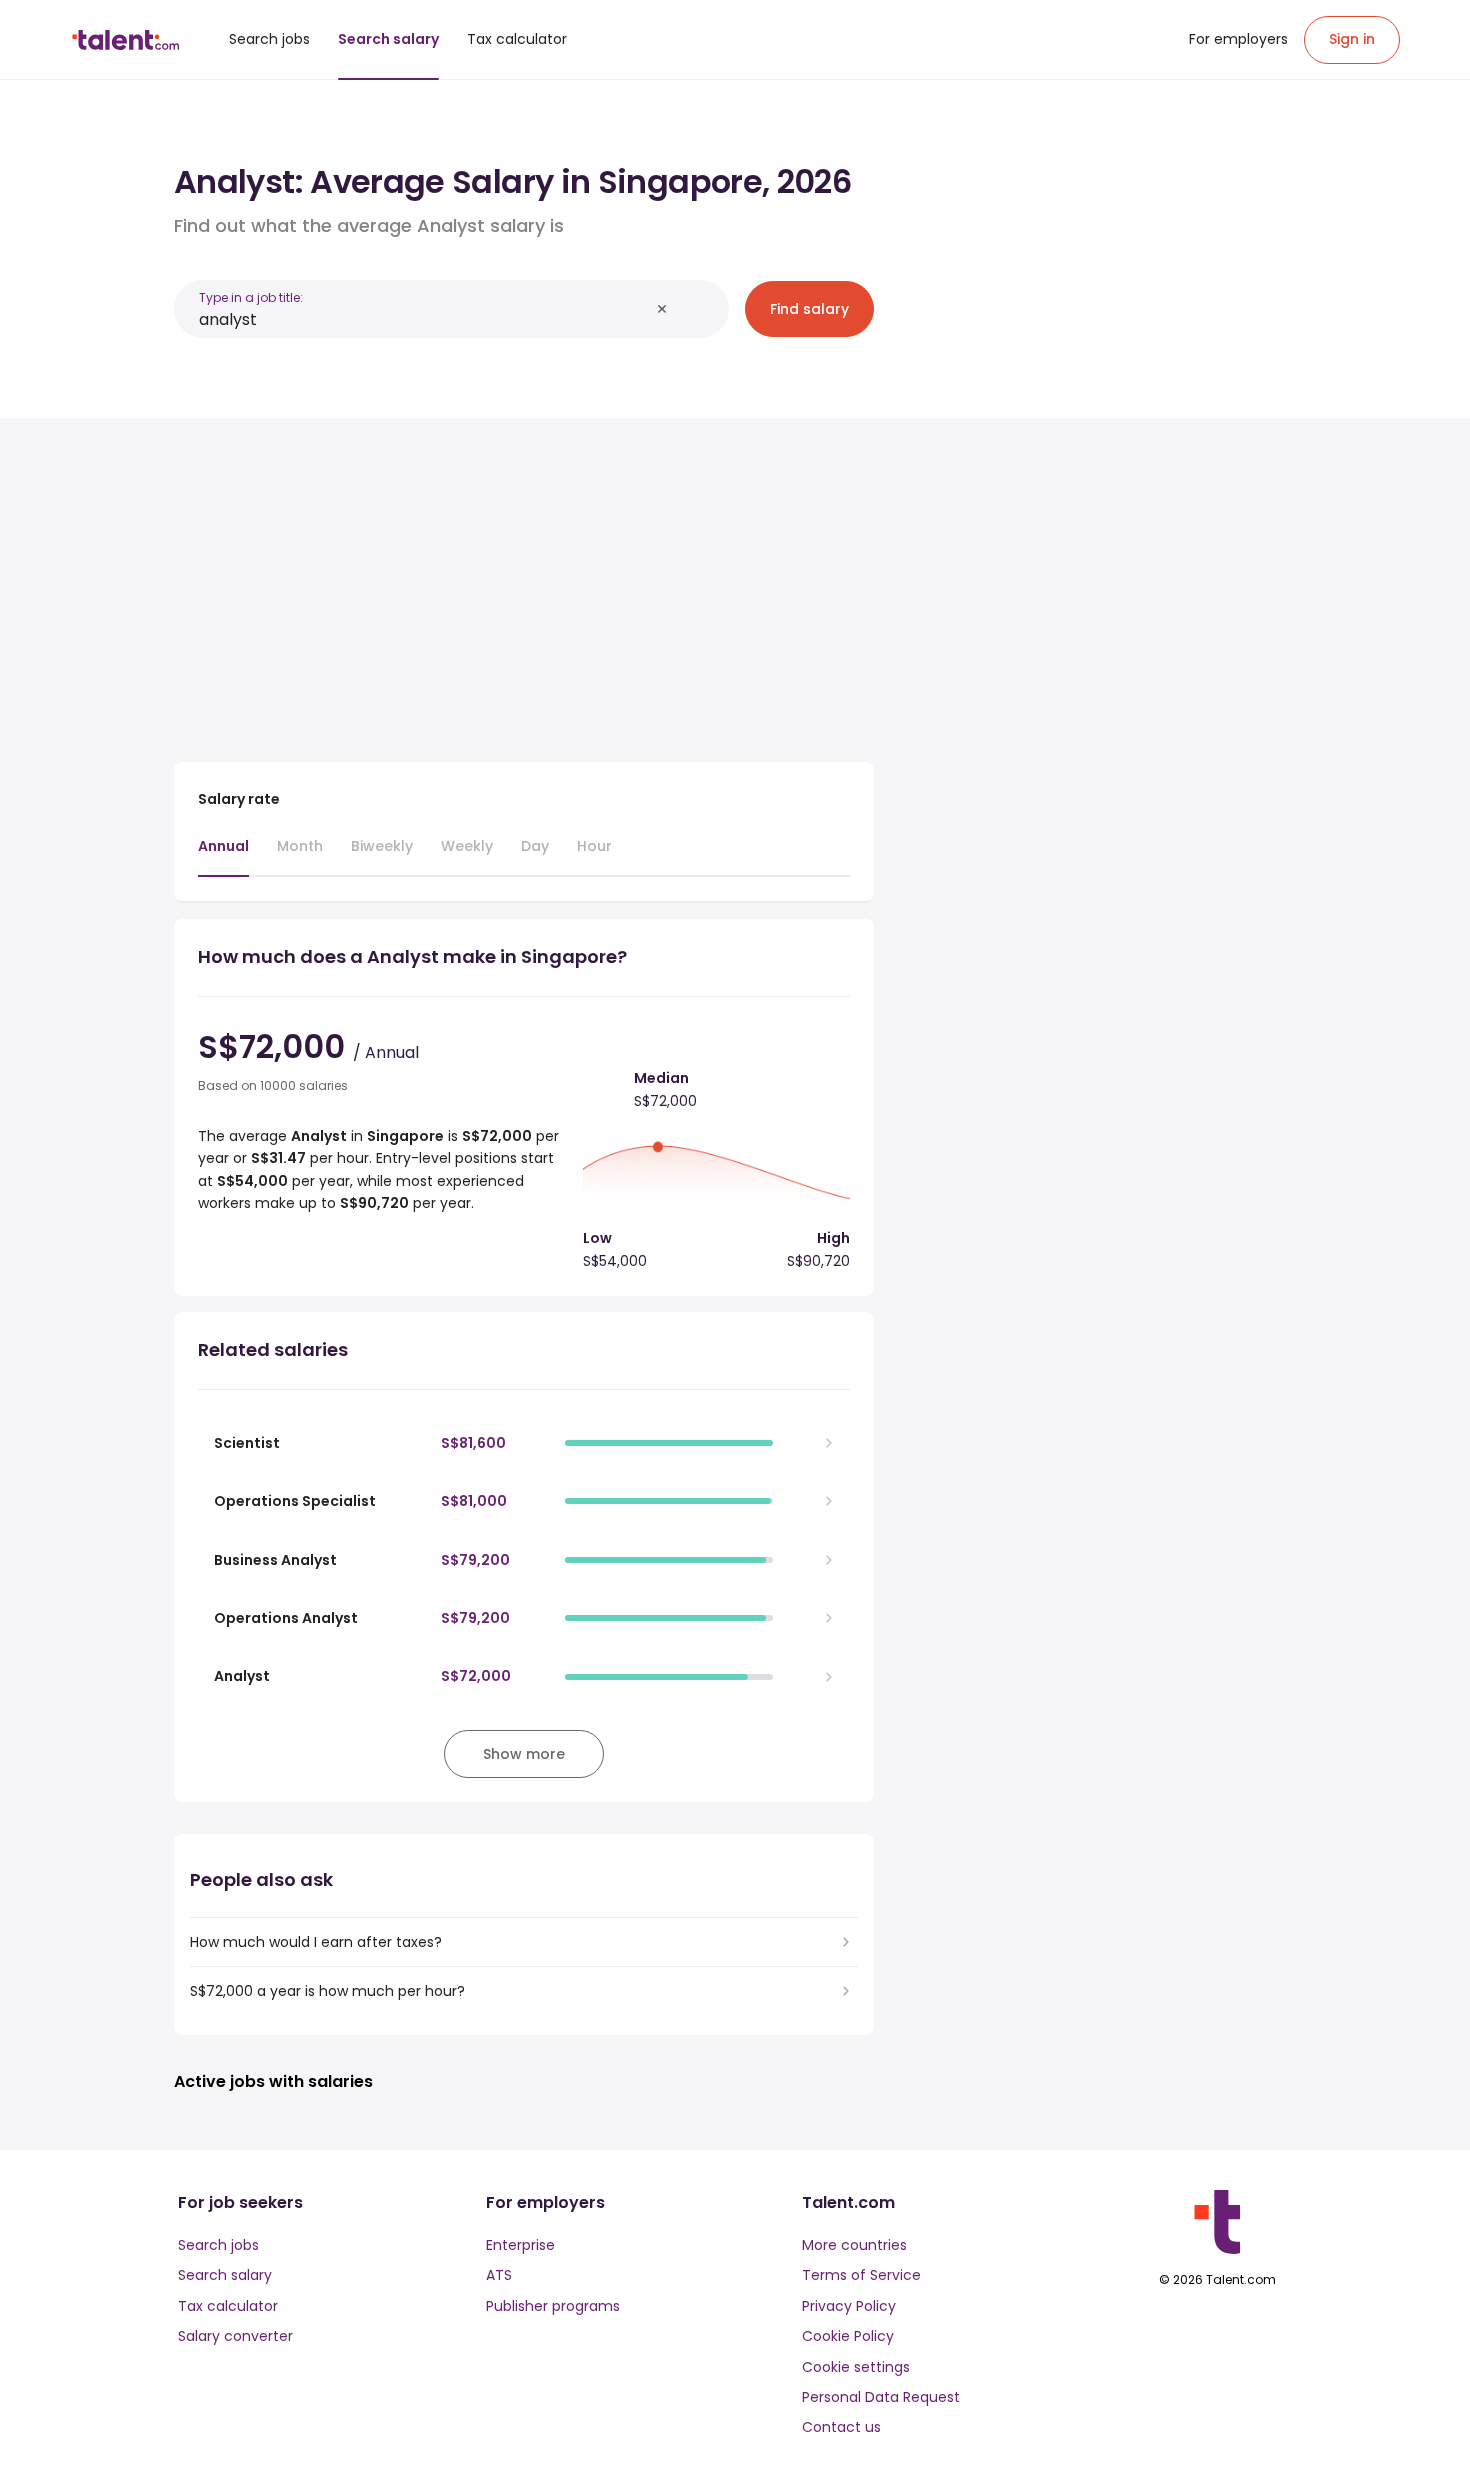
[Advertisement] (524, 582)
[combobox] (424, 319)
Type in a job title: (251, 297)
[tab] (223, 856)
